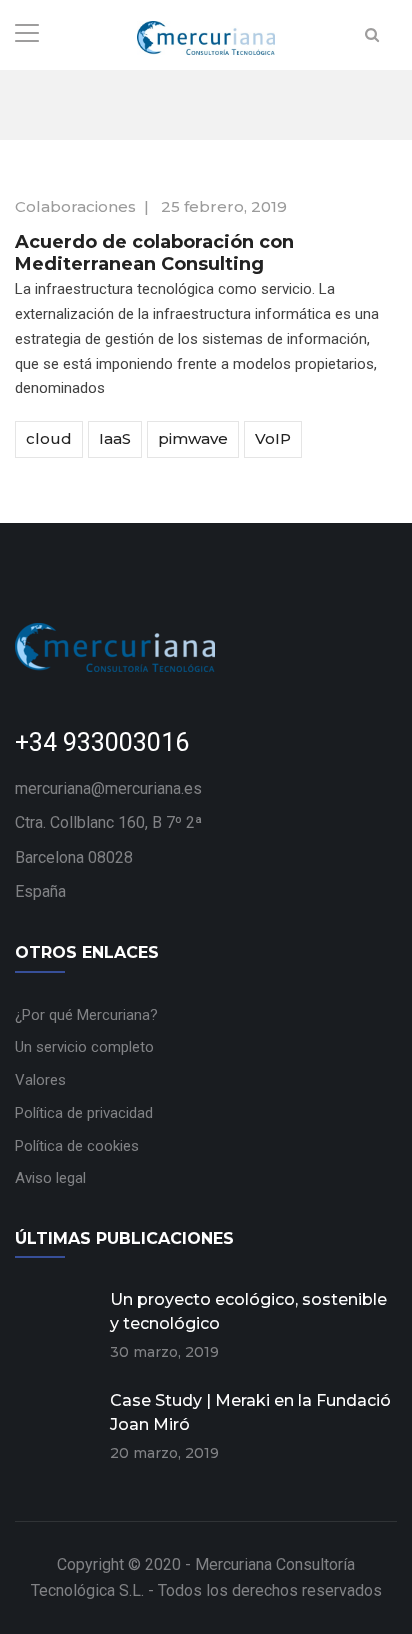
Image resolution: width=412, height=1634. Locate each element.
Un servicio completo (84, 1047)
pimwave (193, 438)
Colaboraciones (75, 206)
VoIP (273, 438)
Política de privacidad (84, 1113)
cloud (49, 438)
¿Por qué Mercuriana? (86, 1015)
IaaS (115, 438)
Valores (40, 1080)
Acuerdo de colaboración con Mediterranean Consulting (154, 253)
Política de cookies (77, 1146)
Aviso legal (50, 1178)
